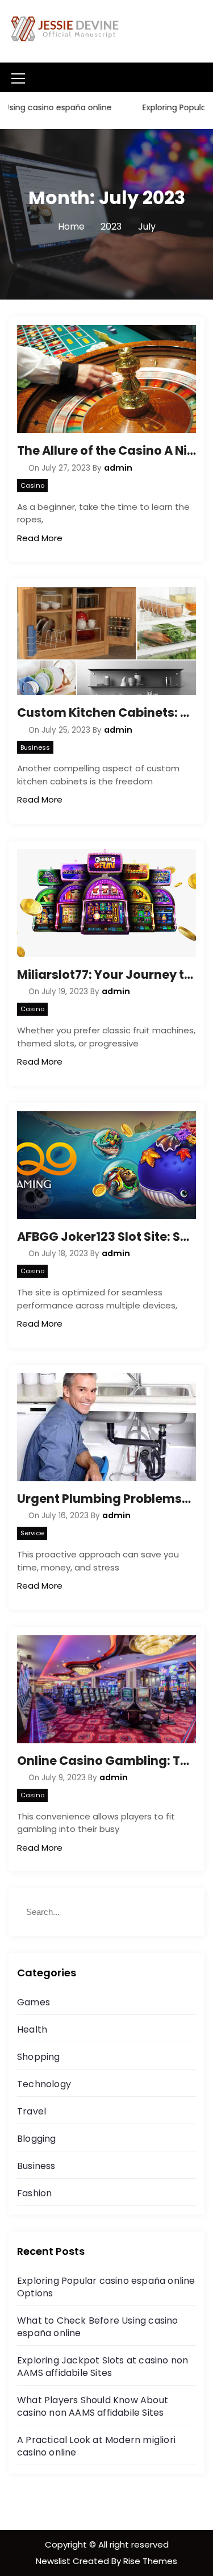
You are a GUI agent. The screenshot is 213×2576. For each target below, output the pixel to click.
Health (32, 2029)
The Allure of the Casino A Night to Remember (106, 450)
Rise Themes (150, 2561)
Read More (40, 538)
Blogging (37, 2139)
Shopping (39, 2057)
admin (118, 468)
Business (35, 747)
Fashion (34, 2193)
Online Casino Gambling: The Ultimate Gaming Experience (106, 1761)
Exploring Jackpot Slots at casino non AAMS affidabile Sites (103, 2367)
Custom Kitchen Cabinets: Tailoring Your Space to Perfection (106, 712)
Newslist (54, 2561)
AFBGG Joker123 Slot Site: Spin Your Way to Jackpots (106, 1237)
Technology (44, 2084)
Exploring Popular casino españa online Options (106, 2287)
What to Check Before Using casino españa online (98, 2327)
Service (32, 1533)
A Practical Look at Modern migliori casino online (96, 2446)
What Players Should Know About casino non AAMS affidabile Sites (93, 2406)
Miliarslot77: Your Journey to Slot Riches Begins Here (106, 975)
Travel (32, 2111)
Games (34, 2002)
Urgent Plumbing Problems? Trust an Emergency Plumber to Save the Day (106, 1499)
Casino (32, 485)
